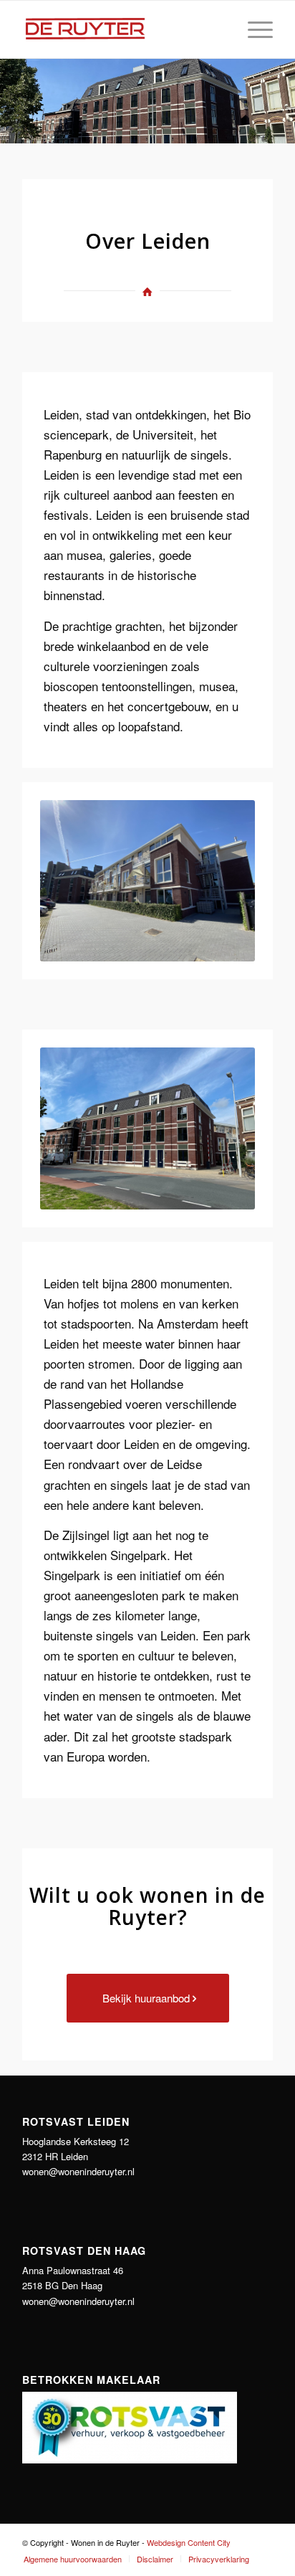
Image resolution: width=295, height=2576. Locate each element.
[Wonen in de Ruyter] (122, 29)
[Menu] (253, 29)
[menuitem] (253, 29)
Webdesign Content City (189, 2542)
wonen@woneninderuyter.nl (78, 2171)
